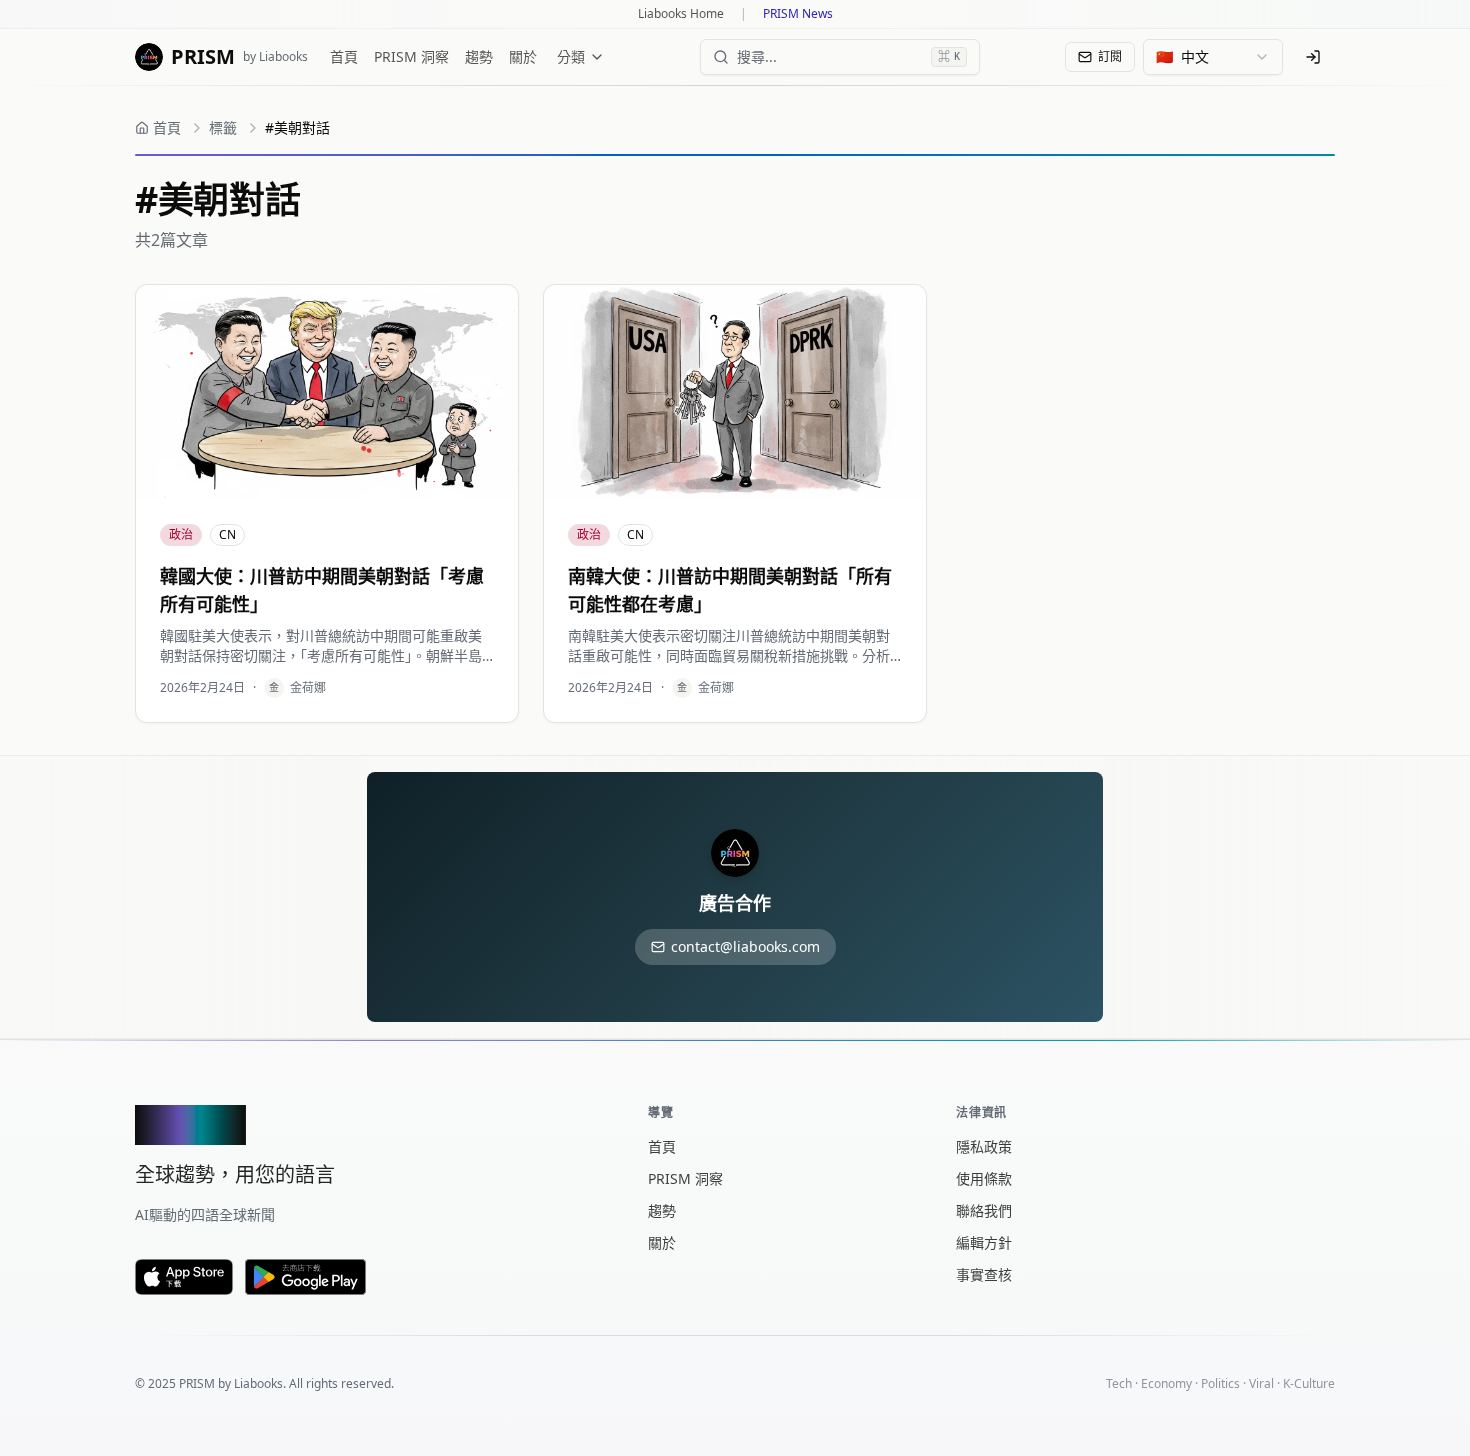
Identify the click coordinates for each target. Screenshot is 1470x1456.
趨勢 (479, 56)
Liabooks (258, 1383)
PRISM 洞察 (411, 56)
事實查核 (984, 1274)
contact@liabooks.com (745, 946)
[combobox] (1213, 57)
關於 (523, 56)
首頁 (344, 56)
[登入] (1313, 57)
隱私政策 (984, 1146)
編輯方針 (984, 1242)
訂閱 (1110, 56)
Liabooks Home (681, 14)
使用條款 (984, 1178)
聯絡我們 (984, 1210)
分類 (571, 56)
